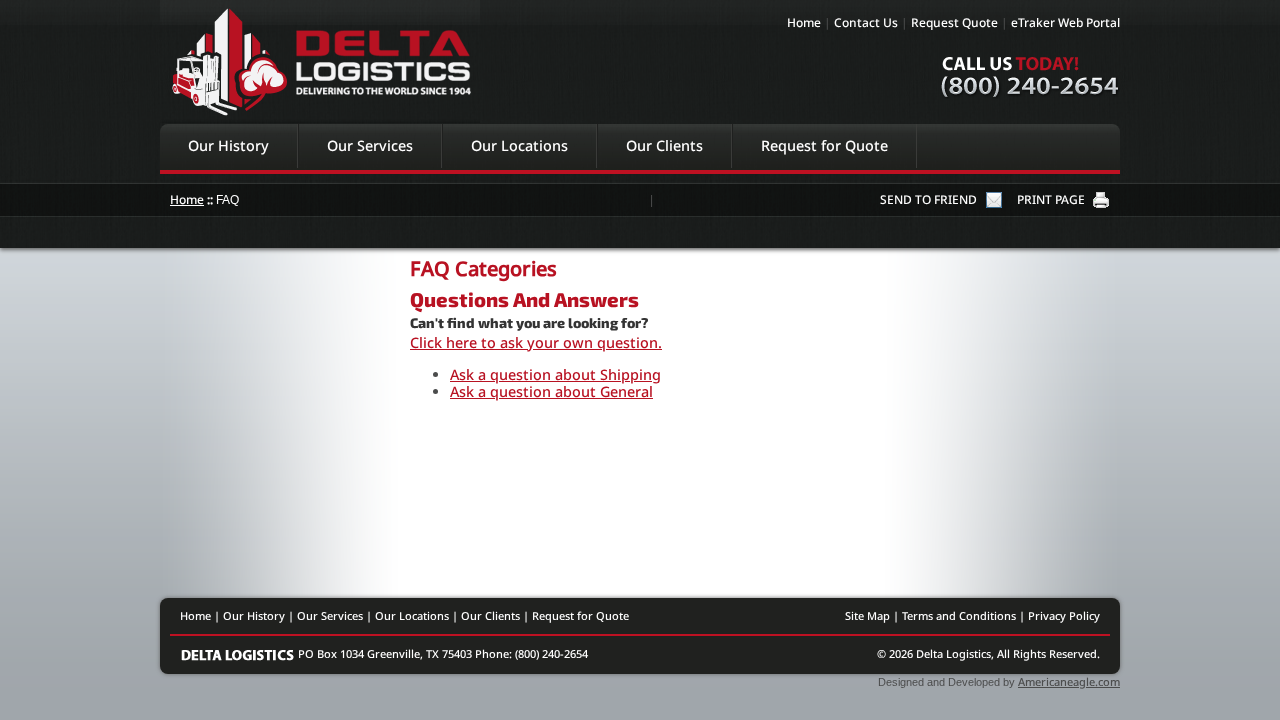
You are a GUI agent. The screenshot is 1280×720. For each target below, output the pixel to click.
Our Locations (519, 145)
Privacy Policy (1064, 615)
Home (804, 22)
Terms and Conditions (959, 615)
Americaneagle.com (1069, 681)
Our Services (370, 145)
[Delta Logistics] (239, 653)
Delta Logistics (320, 61)
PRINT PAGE (1051, 199)
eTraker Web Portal (1065, 22)
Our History (228, 145)
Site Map (867, 615)
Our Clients (664, 145)
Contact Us (866, 22)
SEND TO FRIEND (928, 199)
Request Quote (954, 22)
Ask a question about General (551, 391)
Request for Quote (824, 145)
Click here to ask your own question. (536, 342)
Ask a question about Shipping (555, 374)
